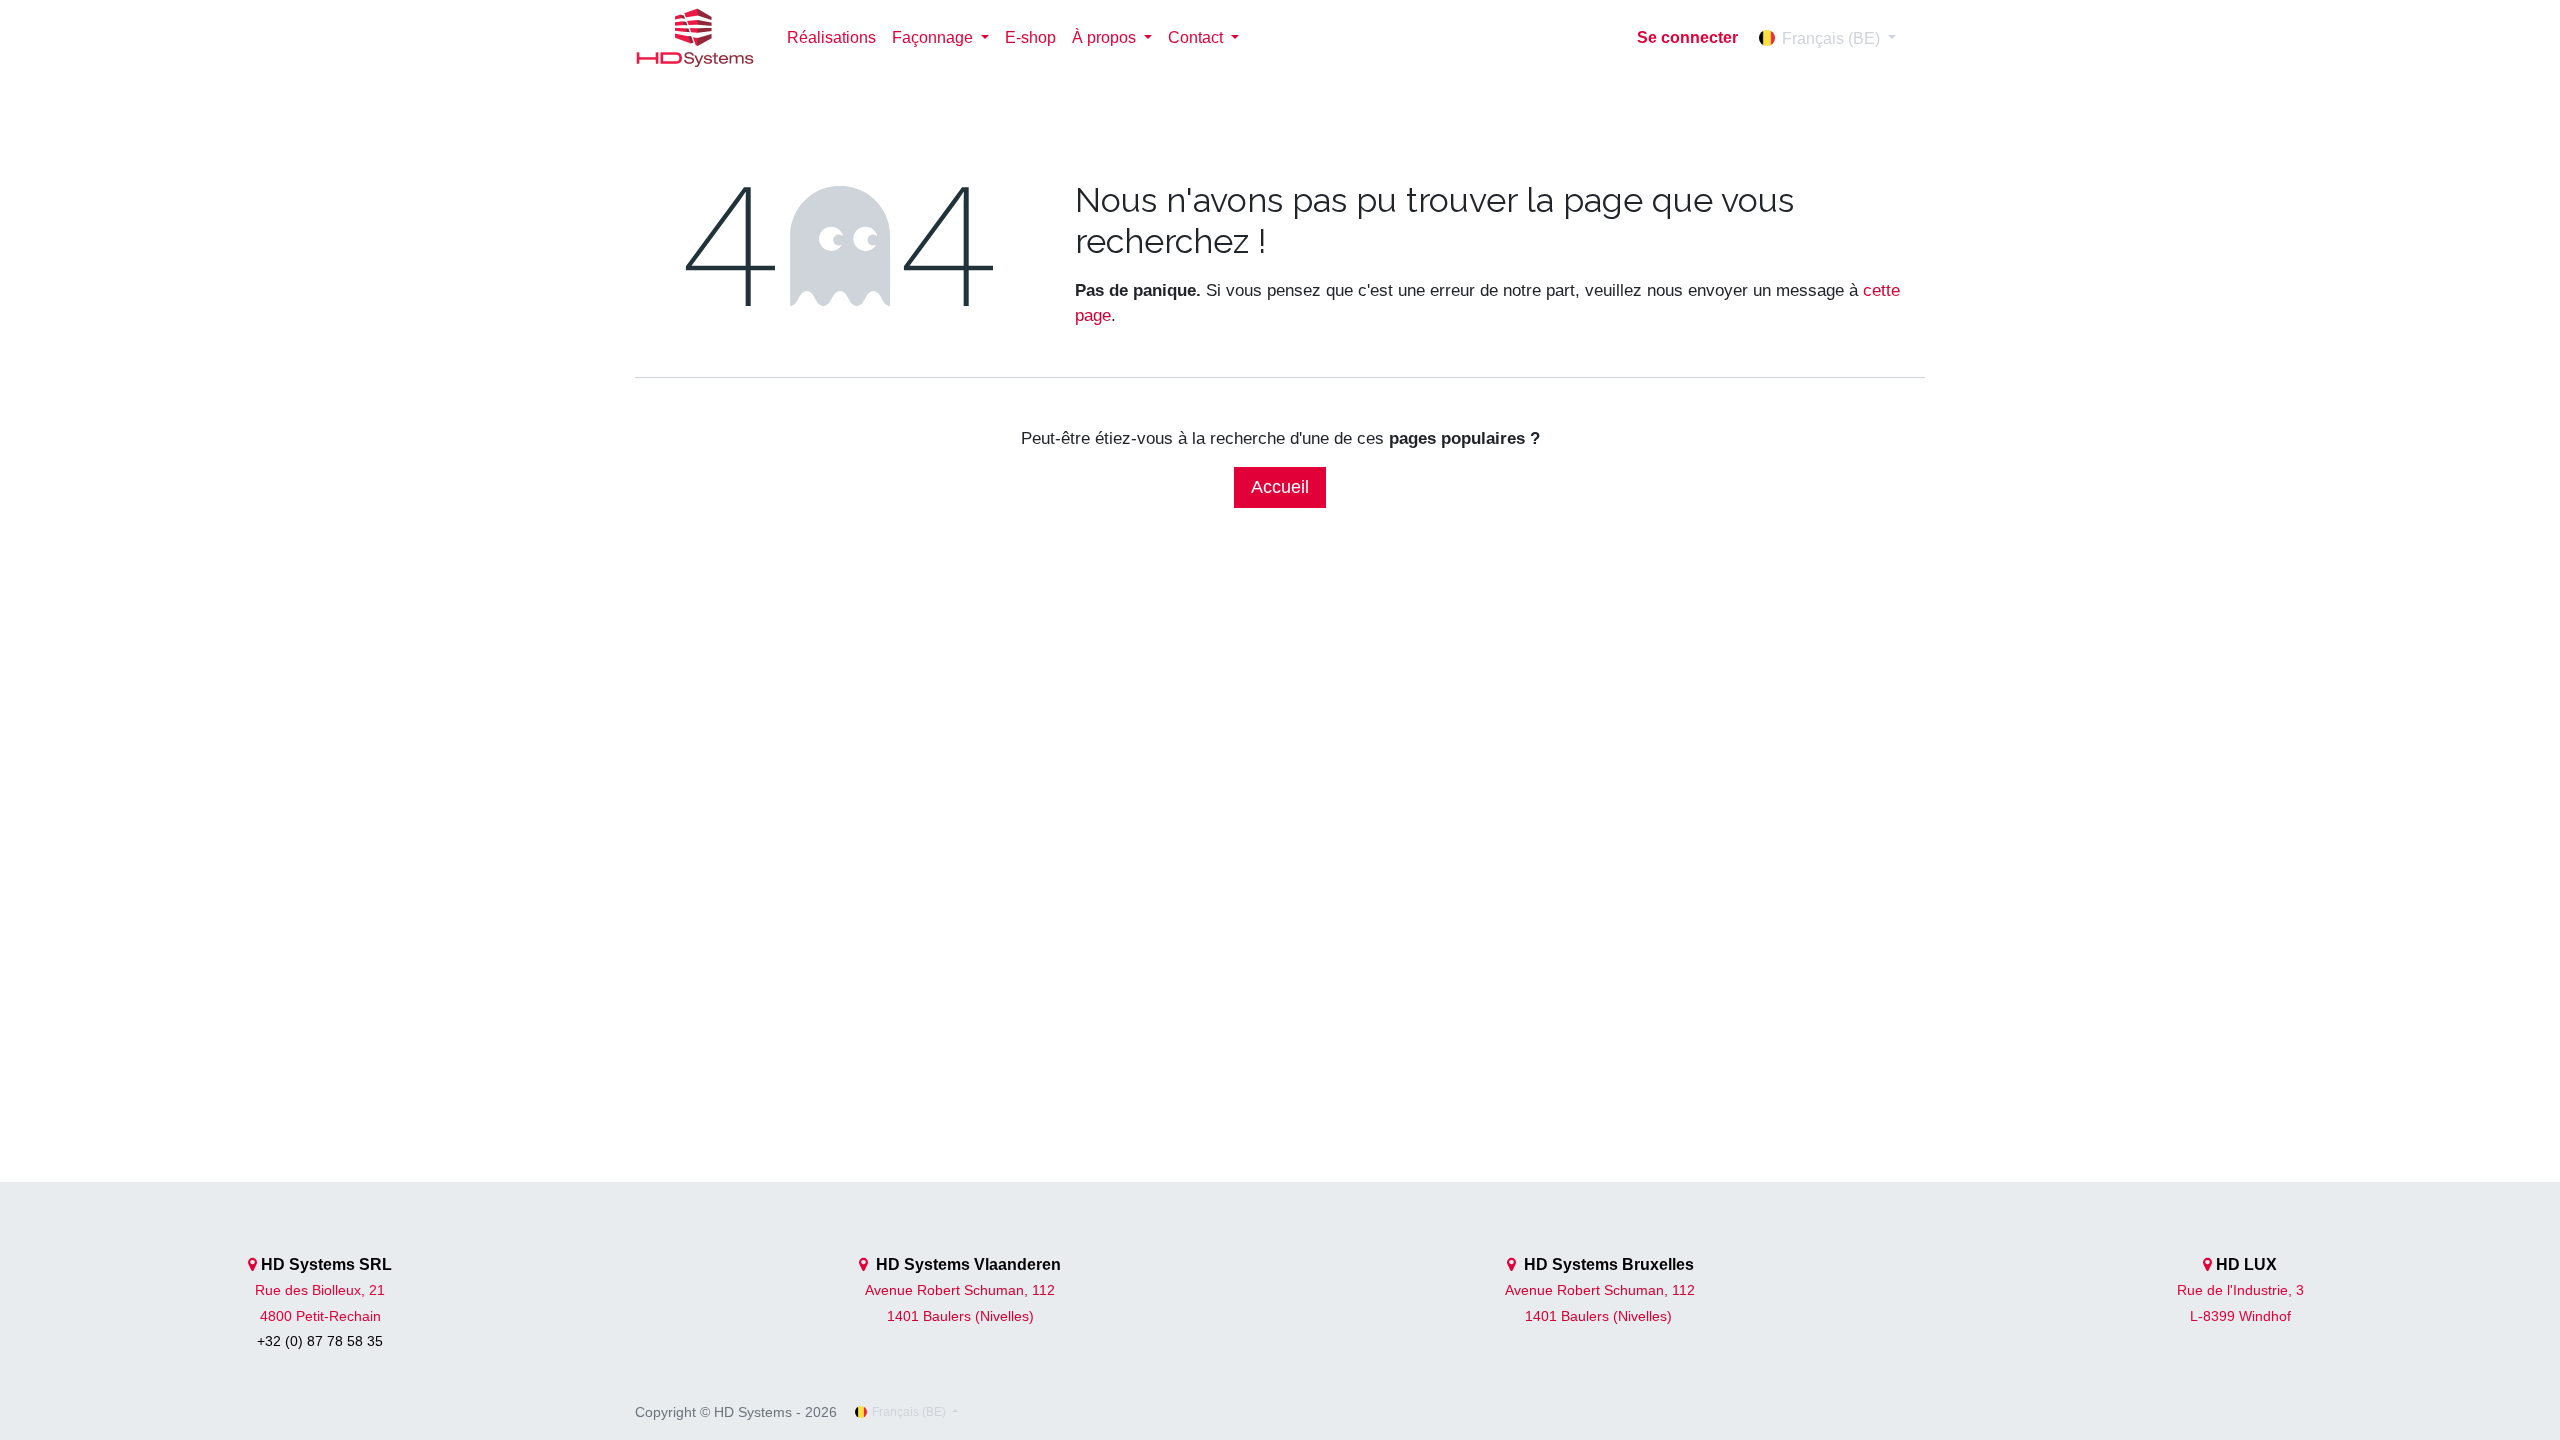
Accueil (1280, 487)
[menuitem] (831, 38)
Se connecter (1687, 37)
